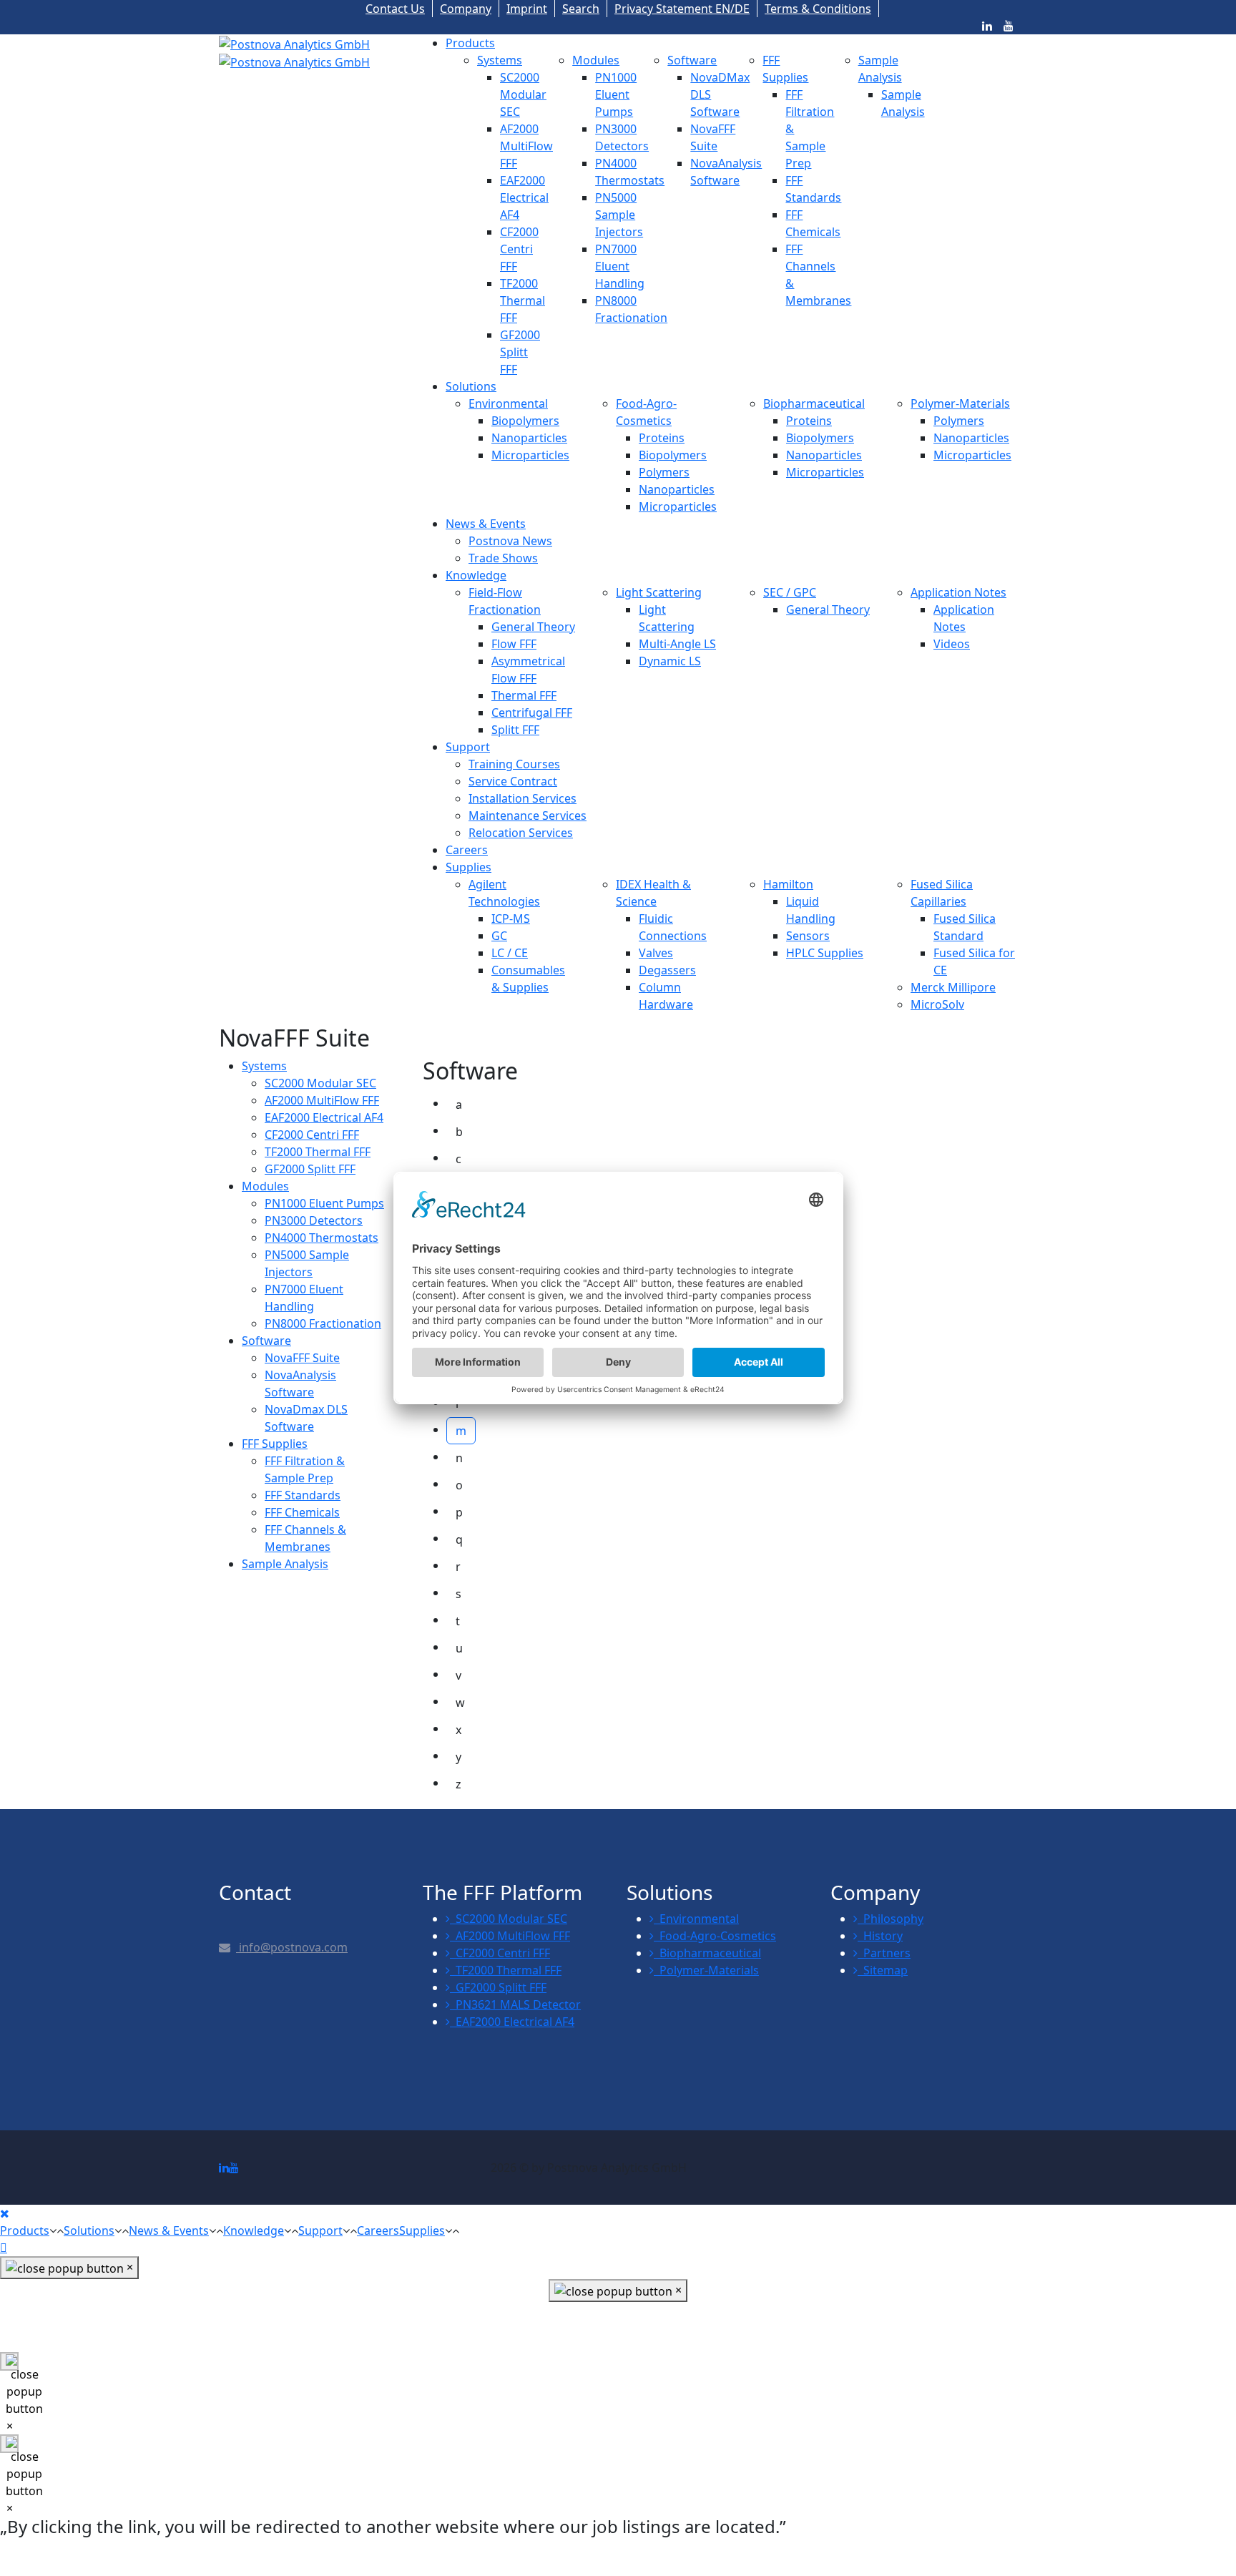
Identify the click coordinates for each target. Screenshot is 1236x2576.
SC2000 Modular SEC (523, 94)
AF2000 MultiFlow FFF (526, 146)
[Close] (5, 2213)
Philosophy (891, 1919)
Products (470, 43)
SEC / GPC (790, 592)
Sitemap (883, 1970)
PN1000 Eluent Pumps (616, 94)
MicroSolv (937, 1004)
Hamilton (788, 884)
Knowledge (476, 575)
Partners (884, 1953)
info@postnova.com (292, 1947)
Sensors (808, 936)
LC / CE (510, 953)
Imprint (527, 9)
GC (499, 936)
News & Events (486, 524)
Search (581, 9)
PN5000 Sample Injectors (619, 215)
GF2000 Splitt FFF (520, 352)
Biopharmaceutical (814, 403)
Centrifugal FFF (532, 712)
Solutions (471, 386)
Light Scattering (659, 592)
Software (692, 60)
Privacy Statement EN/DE (682, 9)
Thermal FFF (524, 695)
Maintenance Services (528, 816)
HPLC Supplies (825, 953)
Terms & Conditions (818, 9)
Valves (656, 953)
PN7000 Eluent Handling (620, 266)
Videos (952, 644)
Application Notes (958, 592)
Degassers (667, 970)
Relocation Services (521, 833)
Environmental (508, 403)
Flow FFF (514, 644)
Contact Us (395, 9)
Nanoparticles (529, 438)
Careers (467, 850)
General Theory (533, 627)
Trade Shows (503, 558)
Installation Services (523, 798)
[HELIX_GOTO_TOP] (4, 2248)
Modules (596, 60)
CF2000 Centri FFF (519, 249)
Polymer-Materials (960, 403)
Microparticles (530, 455)
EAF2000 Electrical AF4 (524, 197)
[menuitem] (264, 1066)
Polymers (664, 472)
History (880, 1936)
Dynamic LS (670, 661)
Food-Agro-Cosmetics (715, 1936)
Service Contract (513, 781)
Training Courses (514, 764)
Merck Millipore (953, 987)
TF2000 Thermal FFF (523, 300)
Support (468, 747)
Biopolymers (525, 421)
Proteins (662, 438)
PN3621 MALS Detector (515, 2004)
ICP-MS (511, 919)
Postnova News (510, 541)
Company (466, 9)
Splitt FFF (515, 730)
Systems (500, 60)
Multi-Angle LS (677, 644)
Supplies (469, 867)
